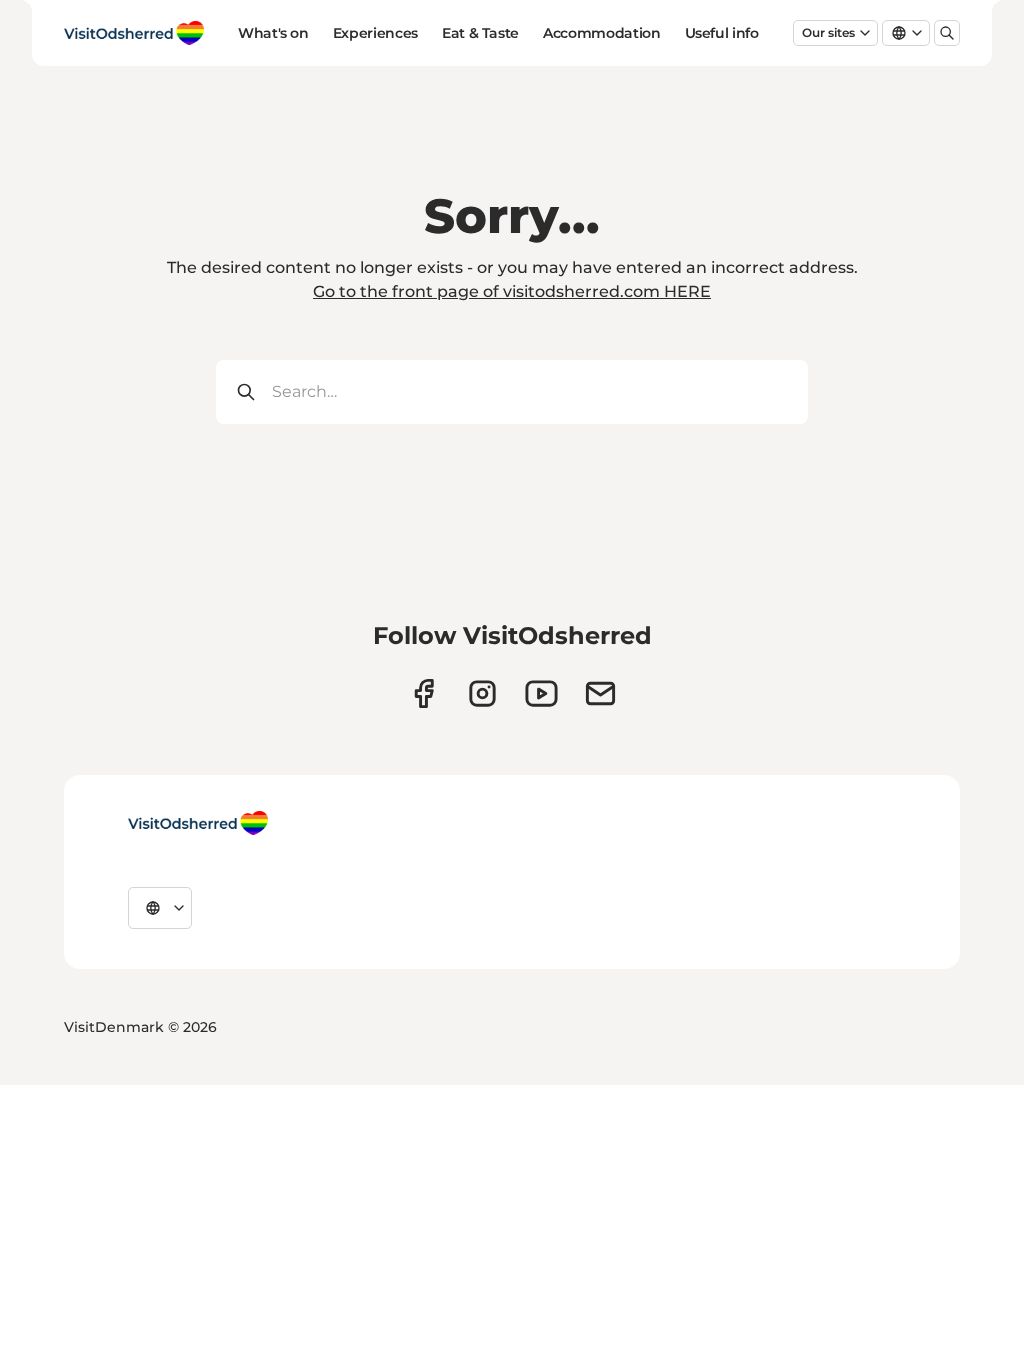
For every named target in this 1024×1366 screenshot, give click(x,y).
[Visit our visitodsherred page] (423, 693)
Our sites (828, 32)
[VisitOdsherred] (198, 823)
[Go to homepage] (134, 33)
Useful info (722, 33)
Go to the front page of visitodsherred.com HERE (512, 291)
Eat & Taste (480, 33)
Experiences (375, 33)
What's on (273, 33)
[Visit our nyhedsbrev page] (600, 693)
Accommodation (601, 33)
